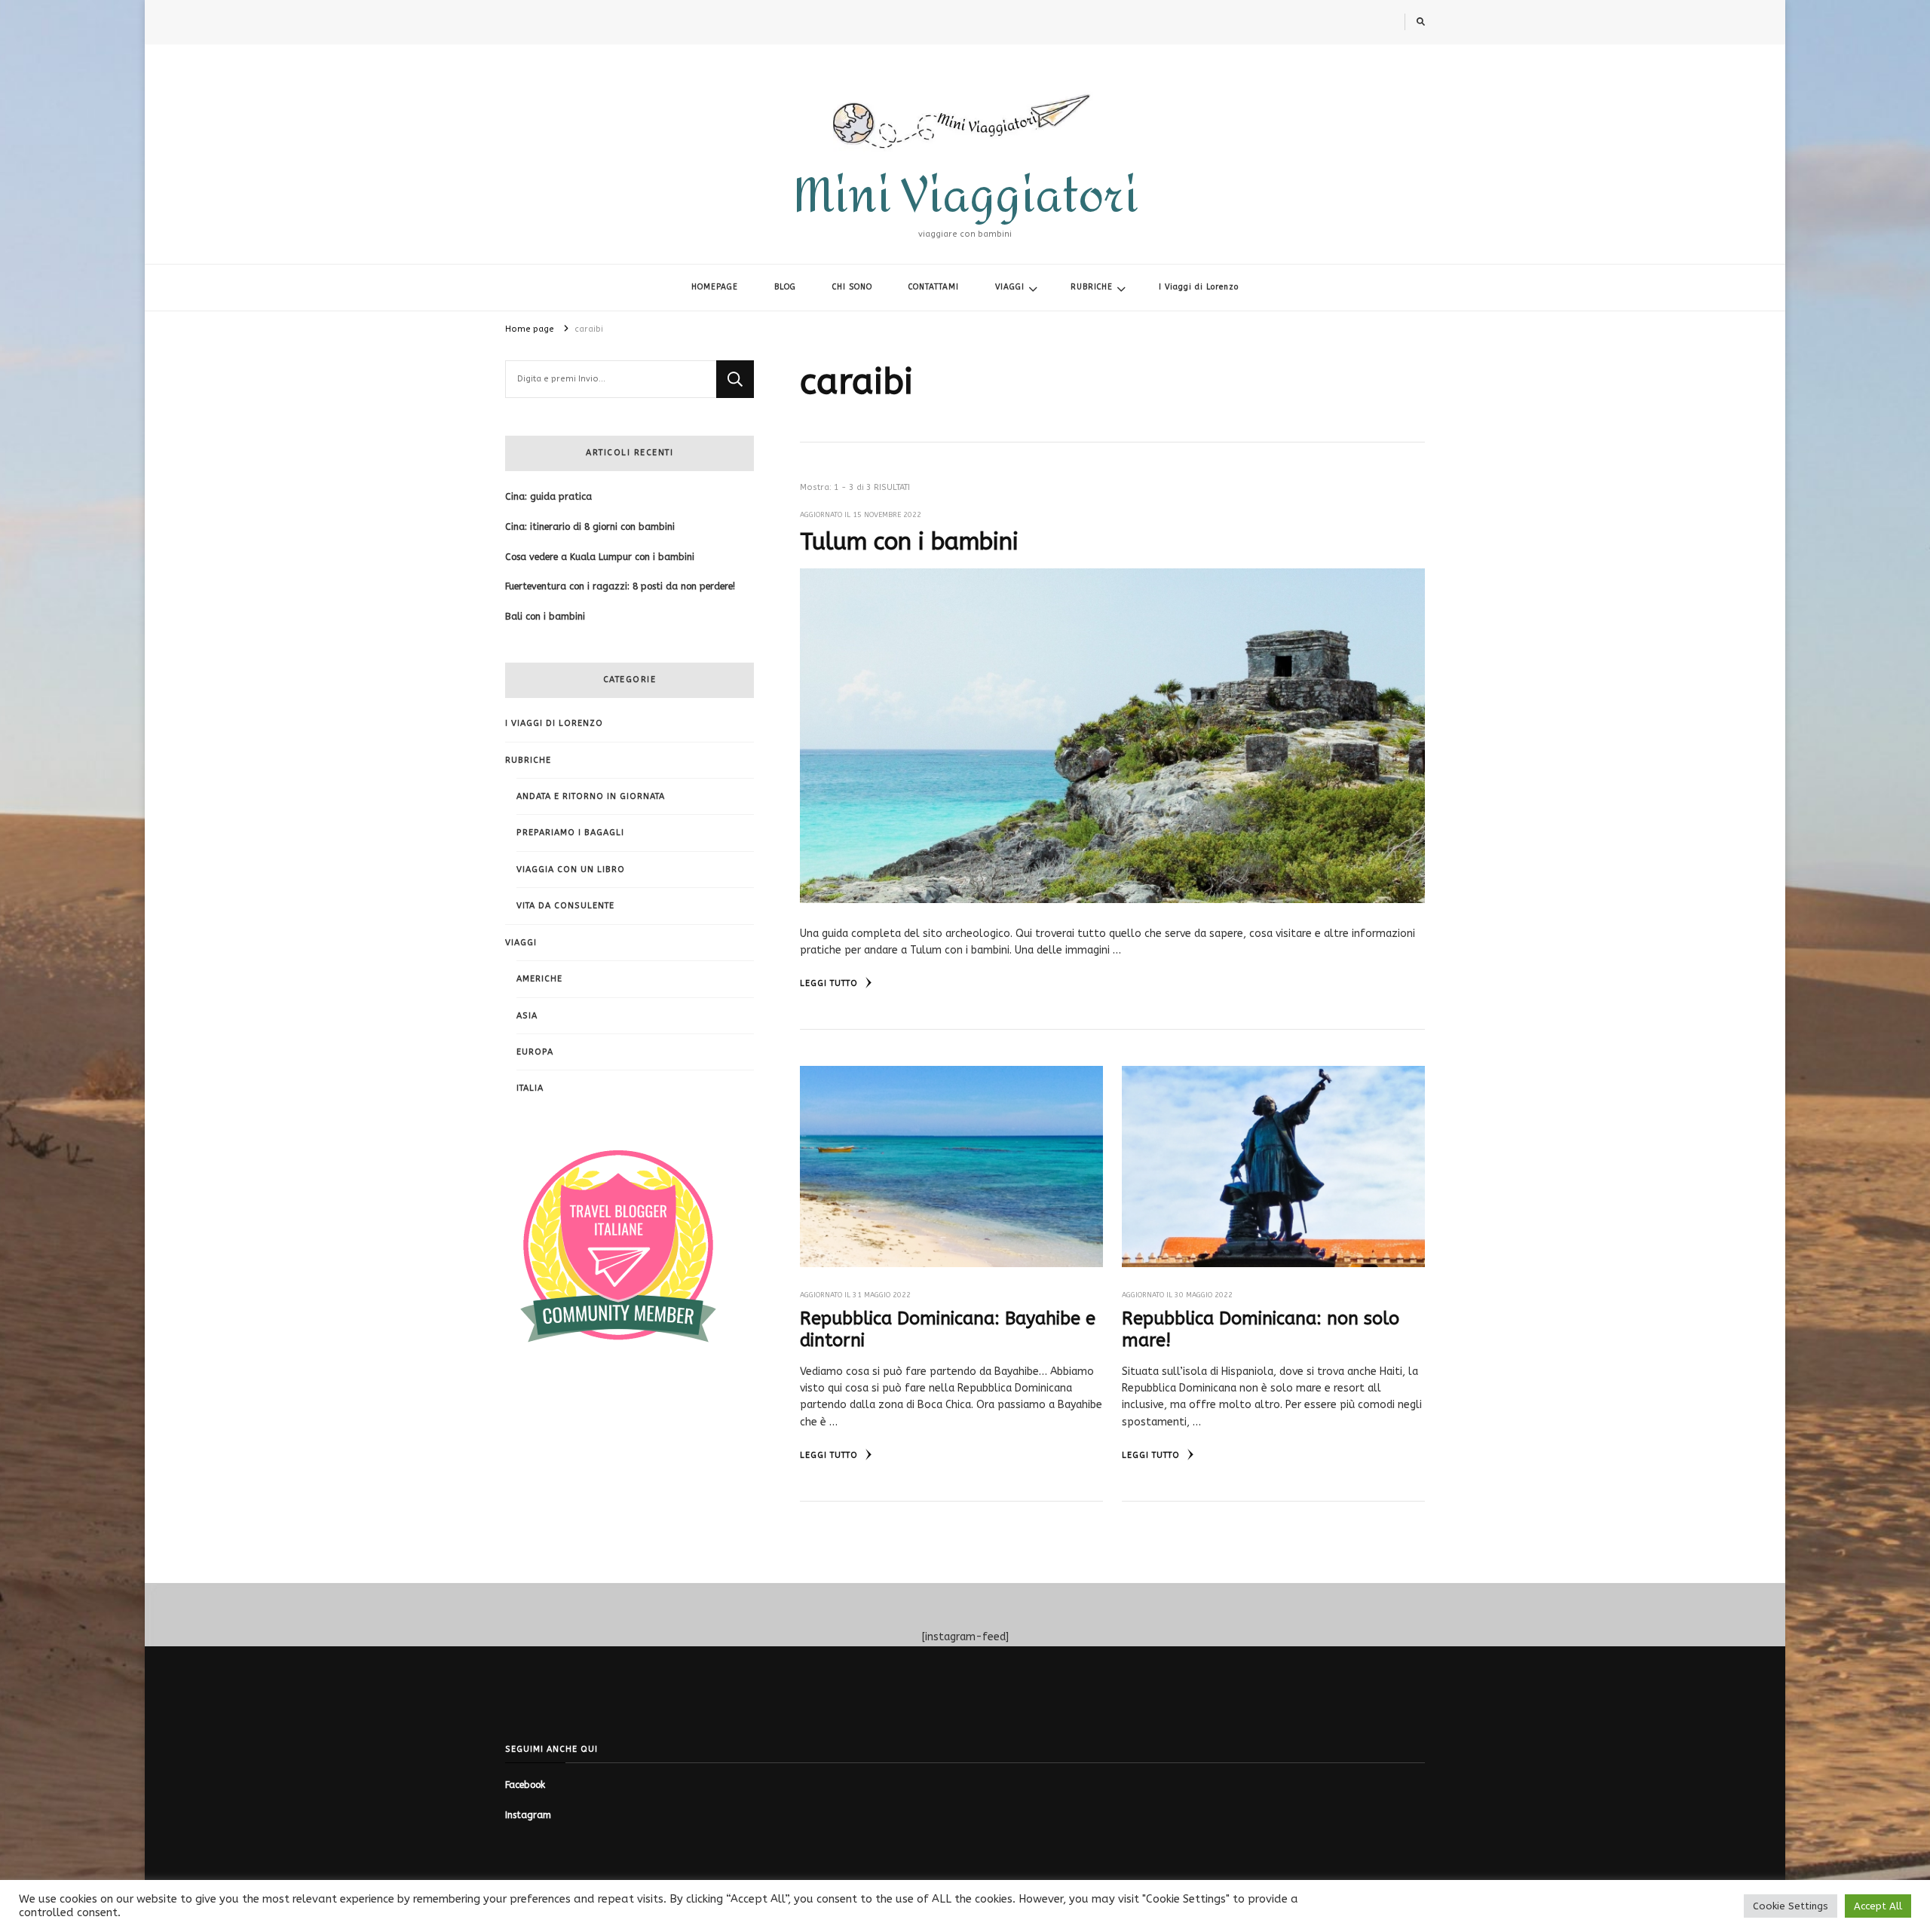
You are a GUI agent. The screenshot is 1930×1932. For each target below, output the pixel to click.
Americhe (539, 979)
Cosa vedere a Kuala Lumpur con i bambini (600, 557)
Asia (527, 1016)
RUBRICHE (1092, 287)
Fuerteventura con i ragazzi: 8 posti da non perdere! (620, 586)
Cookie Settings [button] (1791, 1906)
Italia (530, 1088)
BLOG (785, 287)
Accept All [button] (1878, 1906)
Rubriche (528, 760)
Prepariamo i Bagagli (570, 833)
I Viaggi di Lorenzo (1199, 287)
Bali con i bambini (545, 617)
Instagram (528, 1815)
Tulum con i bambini (909, 542)
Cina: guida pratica (548, 497)
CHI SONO (852, 287)
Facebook (525, 1785)
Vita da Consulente (565, 906)
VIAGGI (1010, 287)
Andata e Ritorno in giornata (591, 796)
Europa (535, 1052)
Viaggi (521, 943)
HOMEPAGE (715, 287)
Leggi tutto (830, 983)
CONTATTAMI (934, 287)
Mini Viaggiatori (965, 196)
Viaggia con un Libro (571, 870)
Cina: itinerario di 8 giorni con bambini (590, 527)
